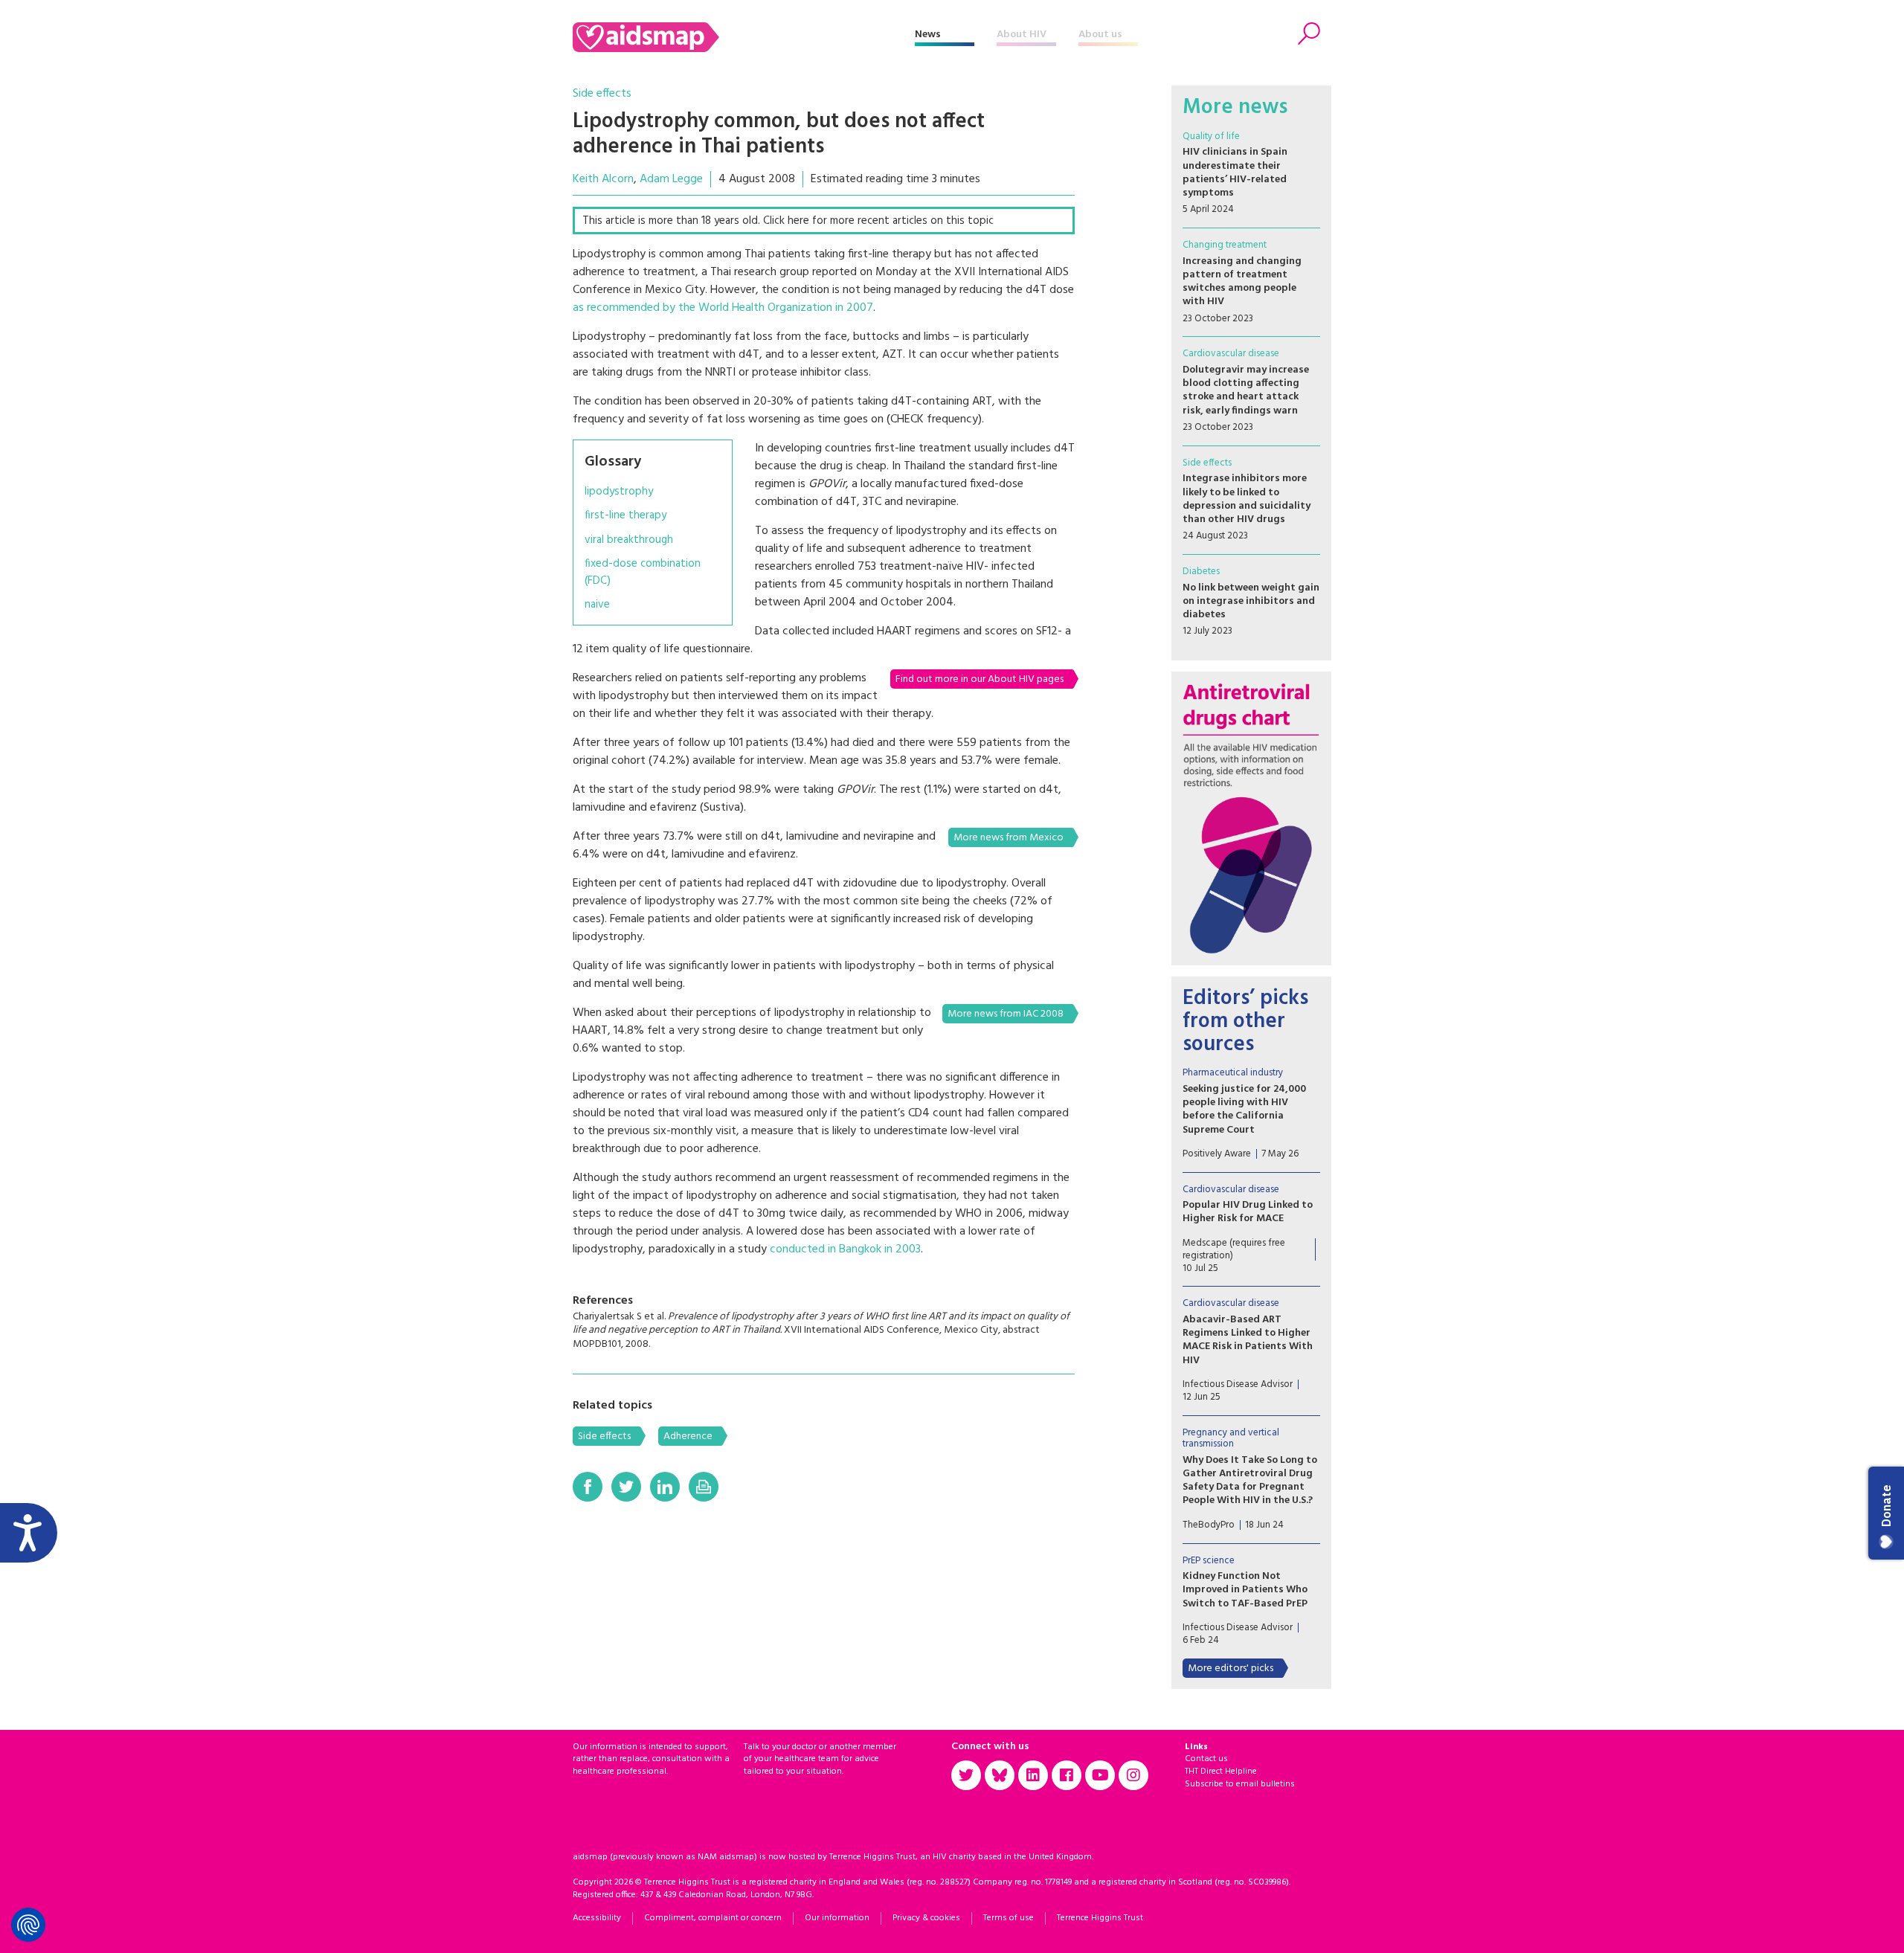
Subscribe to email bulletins (1240, 1784)
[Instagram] (1133, 1775)
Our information (837, 1918)
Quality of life (1211, 136)
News (928, 35)
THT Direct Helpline (1221, 1772)
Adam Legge (671, 179)
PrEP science (1209, 1561)
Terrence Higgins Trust (1100, 1918)
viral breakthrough (629, 540)
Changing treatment (1225, 245)
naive (597, 605)
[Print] (704, 1487)
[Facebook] (588, 1487)
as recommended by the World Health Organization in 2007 (723, 308)
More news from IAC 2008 (1006, 1014)
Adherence (688, 1436)
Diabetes (1201, 572)
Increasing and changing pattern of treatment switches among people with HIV (1242, 282)
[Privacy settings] (28, 1925)
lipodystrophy (619, 492)
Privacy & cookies (926, 1918)
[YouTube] (1100, 1775)
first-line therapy (625, 516)
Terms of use (1009, 1918)
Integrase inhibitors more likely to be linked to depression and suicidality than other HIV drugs (1247, 499)
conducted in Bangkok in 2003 (845, 1249)
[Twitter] (626, 1487)
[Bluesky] (1000, 1775)
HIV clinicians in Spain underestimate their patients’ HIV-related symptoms (1235, 173)
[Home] (744, 37)
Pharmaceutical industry (1233, 1073)
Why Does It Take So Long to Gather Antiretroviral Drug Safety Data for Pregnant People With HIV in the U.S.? (1250, 1481)
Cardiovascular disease (1231, 354)
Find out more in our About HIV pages (980, 679)
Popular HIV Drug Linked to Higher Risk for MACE (1248, 1212)
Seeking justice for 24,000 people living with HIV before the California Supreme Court (1244, 1110)
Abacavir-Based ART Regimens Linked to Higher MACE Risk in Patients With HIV (1248, 1340)
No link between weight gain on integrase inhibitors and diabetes (1251, 601)
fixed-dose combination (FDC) (643, 572)
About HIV (1022, 35)
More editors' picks (1231, 1669)
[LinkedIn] (665, 1487)
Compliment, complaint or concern (713, 1918)
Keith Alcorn (603, 179)
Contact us (1206, 1759)
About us (1100, 35)
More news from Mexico (1009, 838)
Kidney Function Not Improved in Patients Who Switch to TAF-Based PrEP (1245, 1590)
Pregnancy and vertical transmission (1231, 1439)
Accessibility (597, 1918)
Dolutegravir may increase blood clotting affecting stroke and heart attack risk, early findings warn (1246, 390)
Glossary (613, 462)
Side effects (602, 94)
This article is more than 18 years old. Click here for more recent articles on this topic (788, 221)
